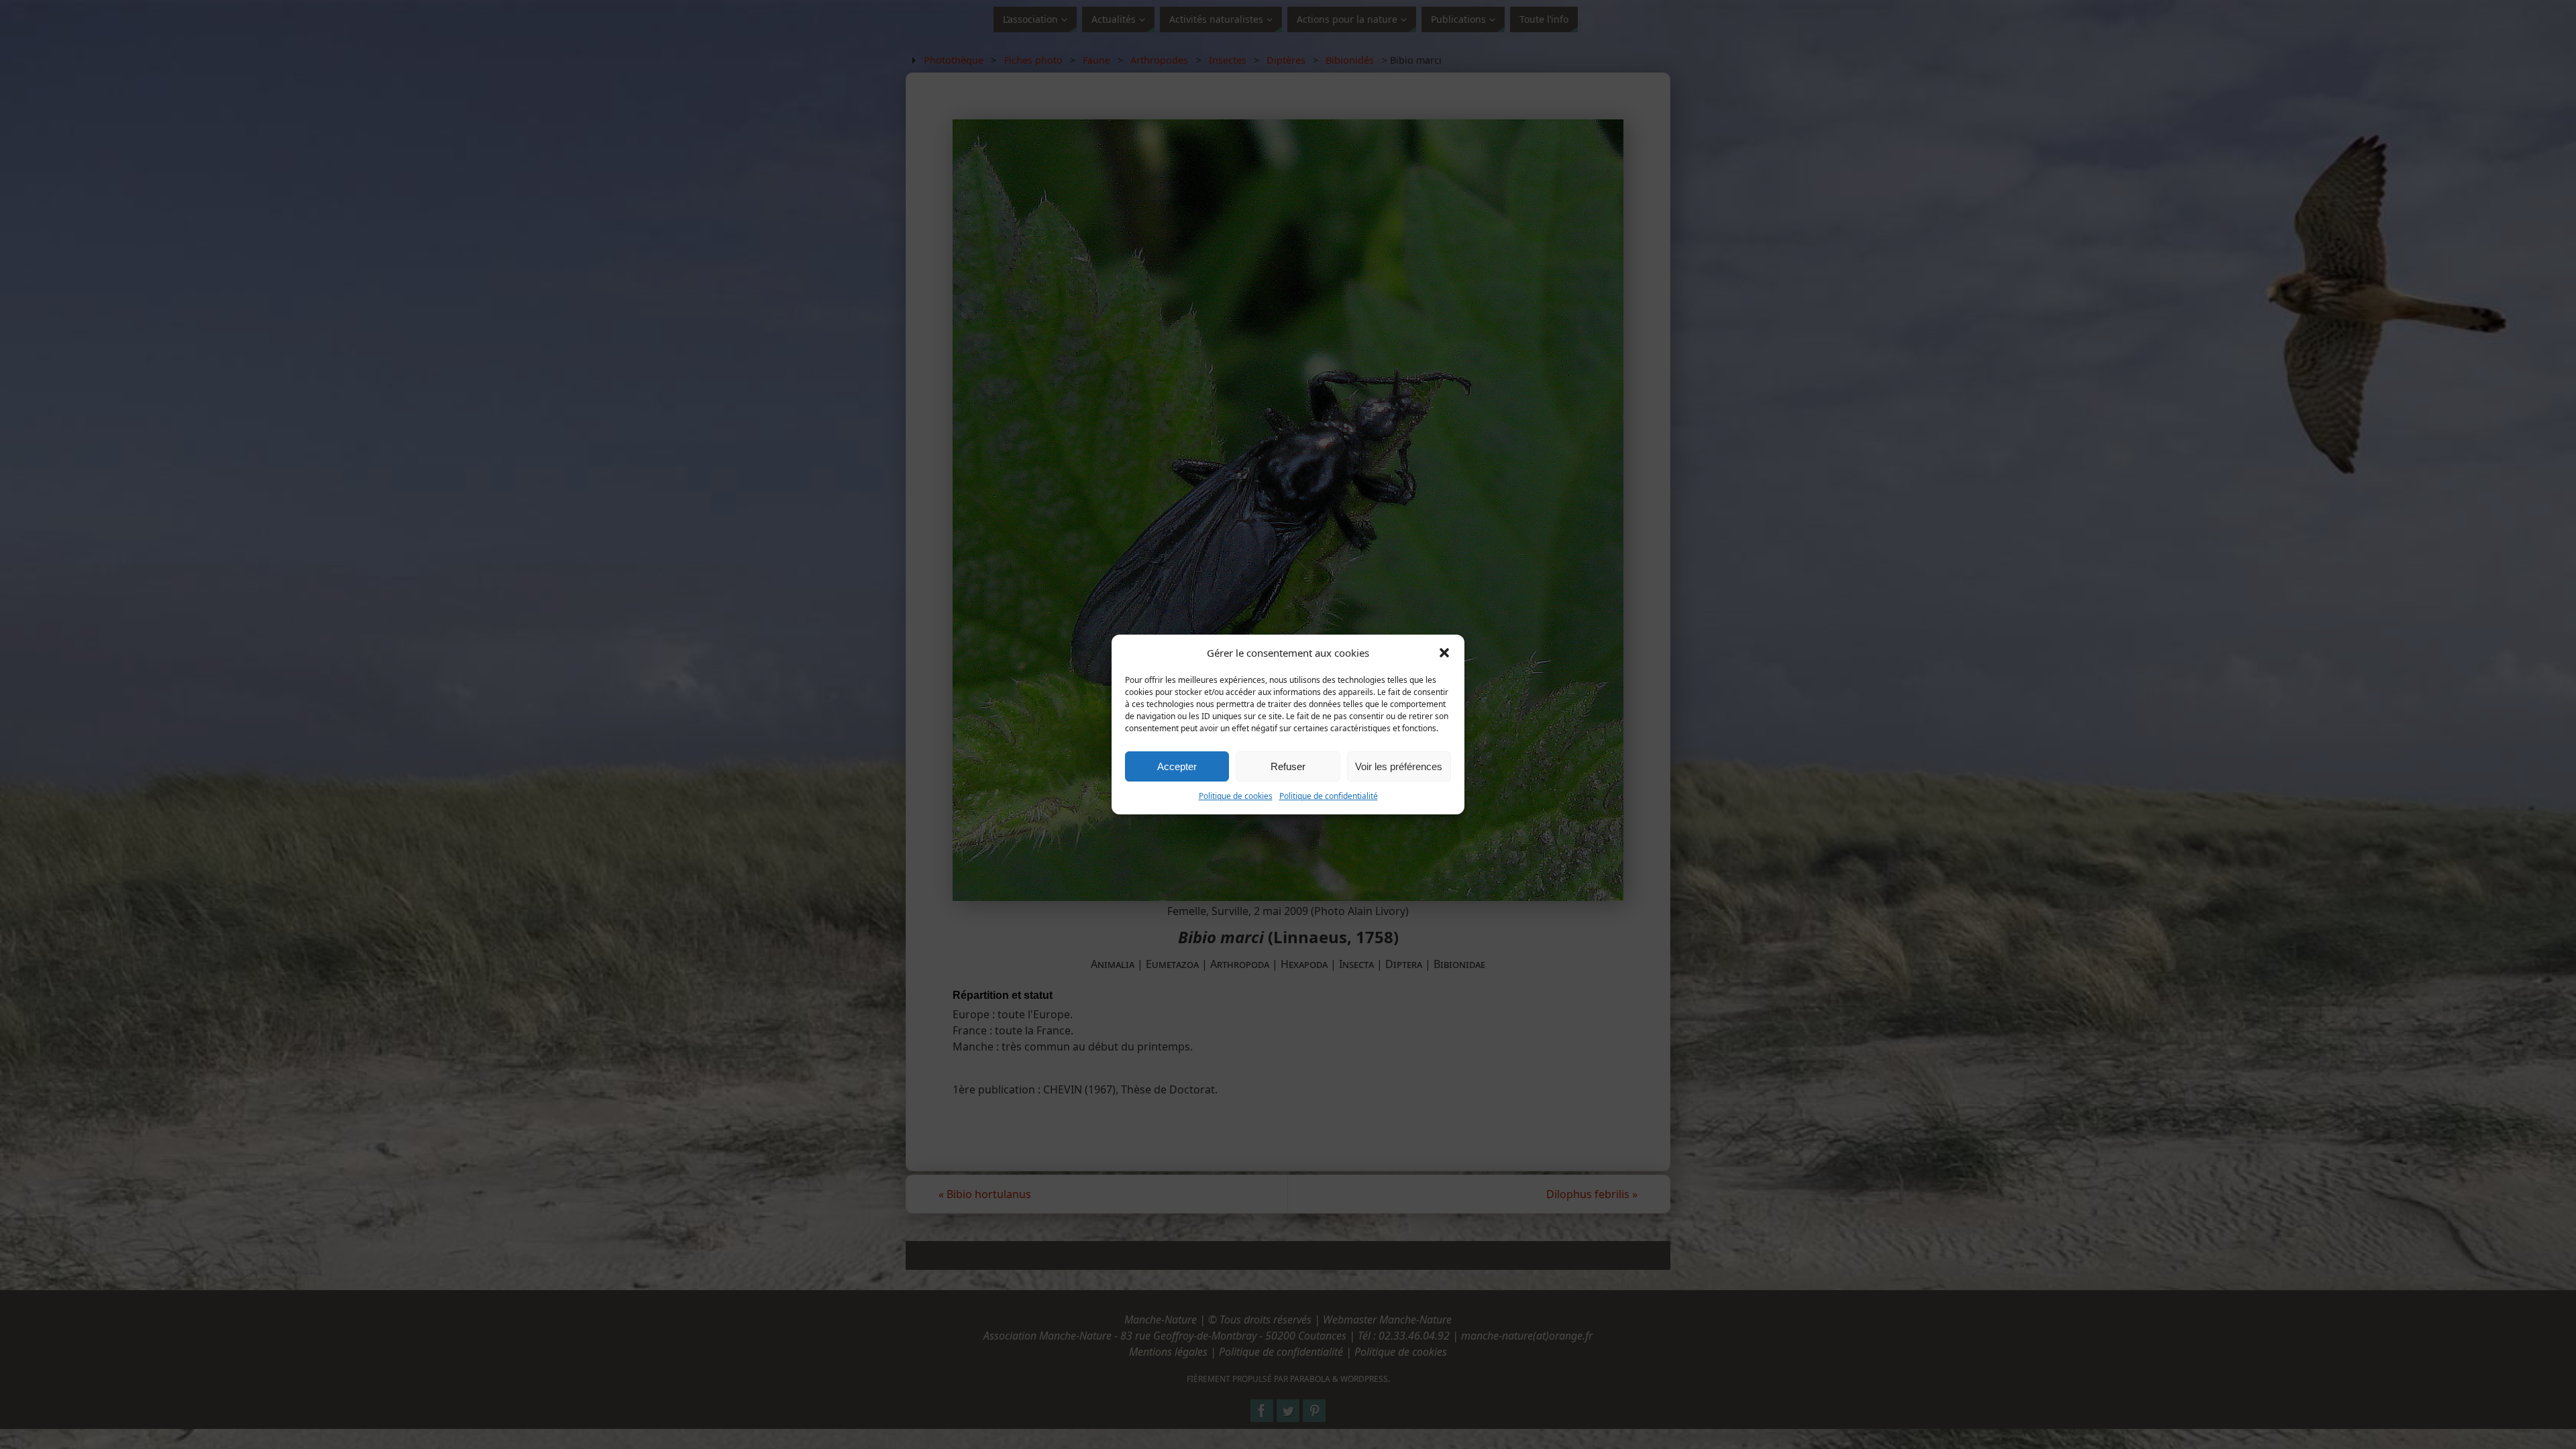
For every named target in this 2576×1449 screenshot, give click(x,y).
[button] (1444, 653)
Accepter (1177, 766)
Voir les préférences (1399, 766)
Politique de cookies (1236, 796)
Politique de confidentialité (1329, 796)
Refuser (1288, 766)
